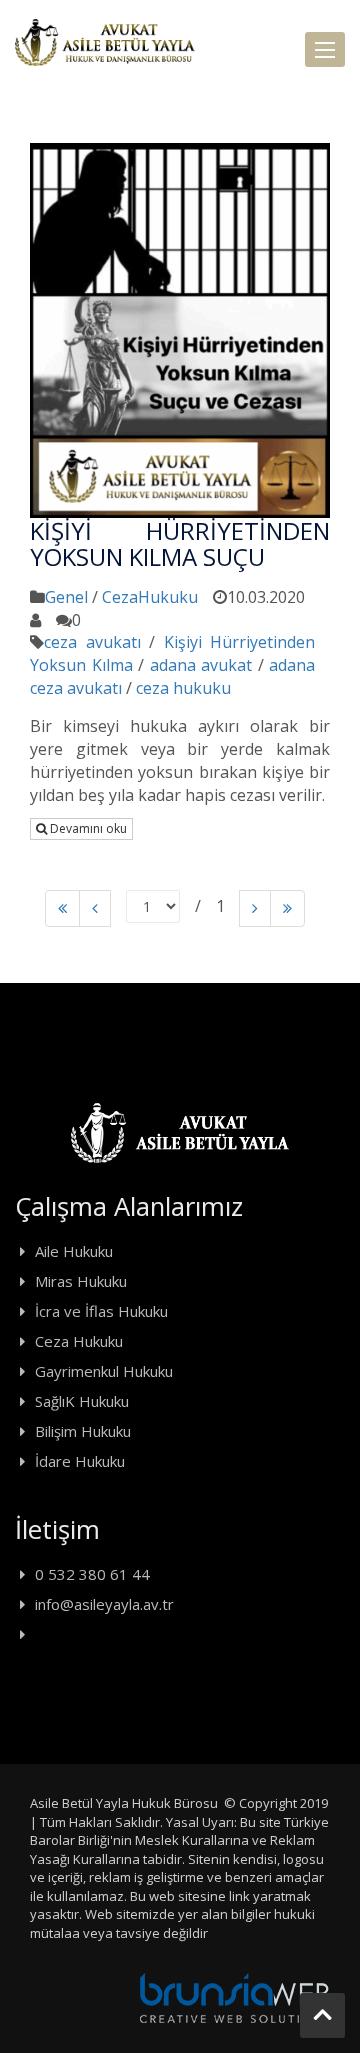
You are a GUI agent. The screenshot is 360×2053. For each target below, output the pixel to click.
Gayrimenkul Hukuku (104, 1371)
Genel (66, 597)
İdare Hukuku (80, 1461)
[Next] (255, 908)
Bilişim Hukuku (83, 1431)
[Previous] (62, 908)
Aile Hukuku (74, 1251)
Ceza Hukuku (79, 1341)
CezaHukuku (150, 597)
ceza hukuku (183, 688)
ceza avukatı (92, 642)
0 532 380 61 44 (92, 1574)
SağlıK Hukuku (82, 1401)
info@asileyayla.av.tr (104, 1604)
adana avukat (201, 665)
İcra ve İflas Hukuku (101, 1311)
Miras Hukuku (81, 1281)
